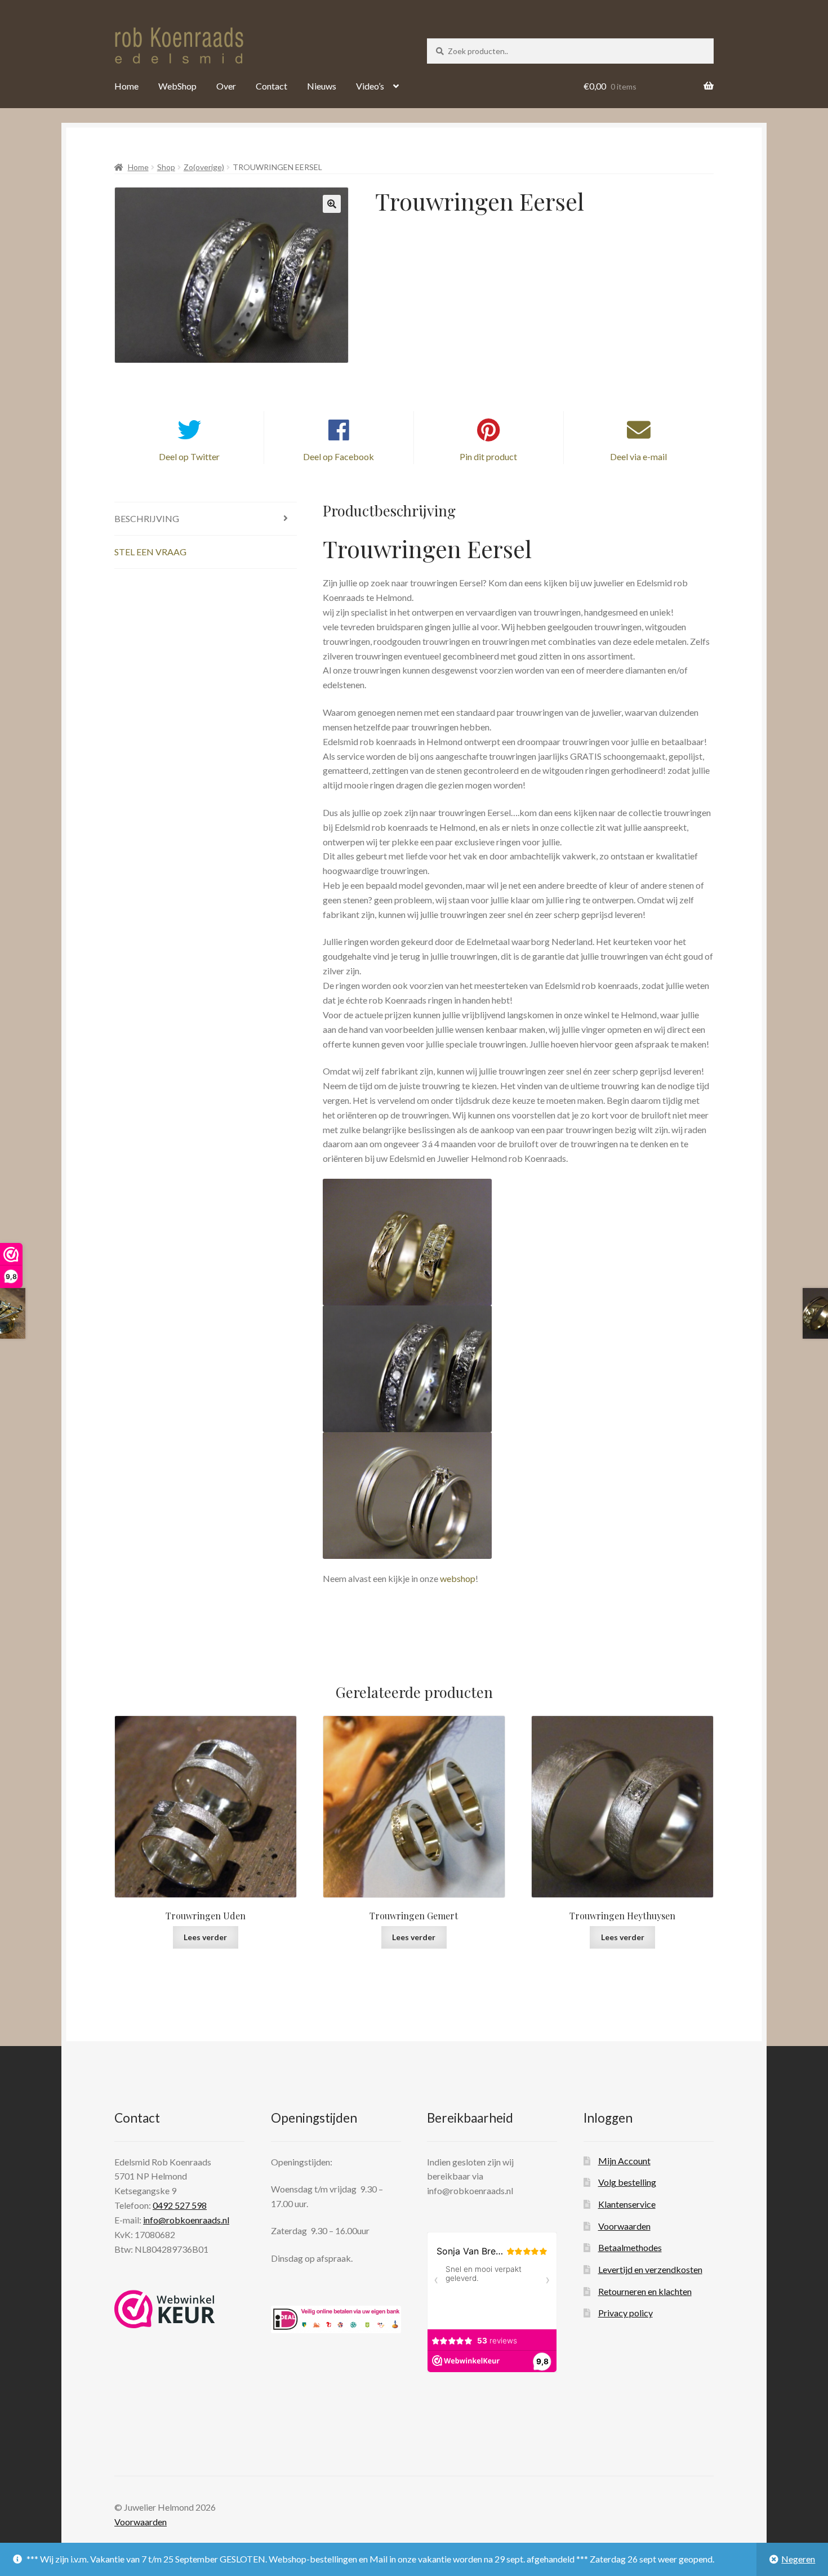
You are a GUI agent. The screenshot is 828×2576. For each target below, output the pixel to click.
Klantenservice (627, 2204)
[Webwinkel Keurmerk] (165, 2309)
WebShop (177, 86)
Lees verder (205, 1937)
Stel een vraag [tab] (150, 552)
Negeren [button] (798, 2559)
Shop (166, 167)
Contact (271, 86)
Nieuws (322, 86)
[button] (332, 204)
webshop (458, 1578)
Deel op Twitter (189, 456)
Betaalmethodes (630, 2247)
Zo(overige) (204, 167)
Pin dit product (488, 456)
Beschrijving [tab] (147, 518)
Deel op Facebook (339, 456)
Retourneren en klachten (645, 2291)
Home (126, 86)
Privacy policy (626, 2313)
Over (226, 86)
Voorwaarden (624, 2225)
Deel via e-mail (638, 456)
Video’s (370, 86)
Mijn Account (624, 2160)
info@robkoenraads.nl (186, 2220)
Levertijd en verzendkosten (650, 2269)
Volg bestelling (627, 2182)
